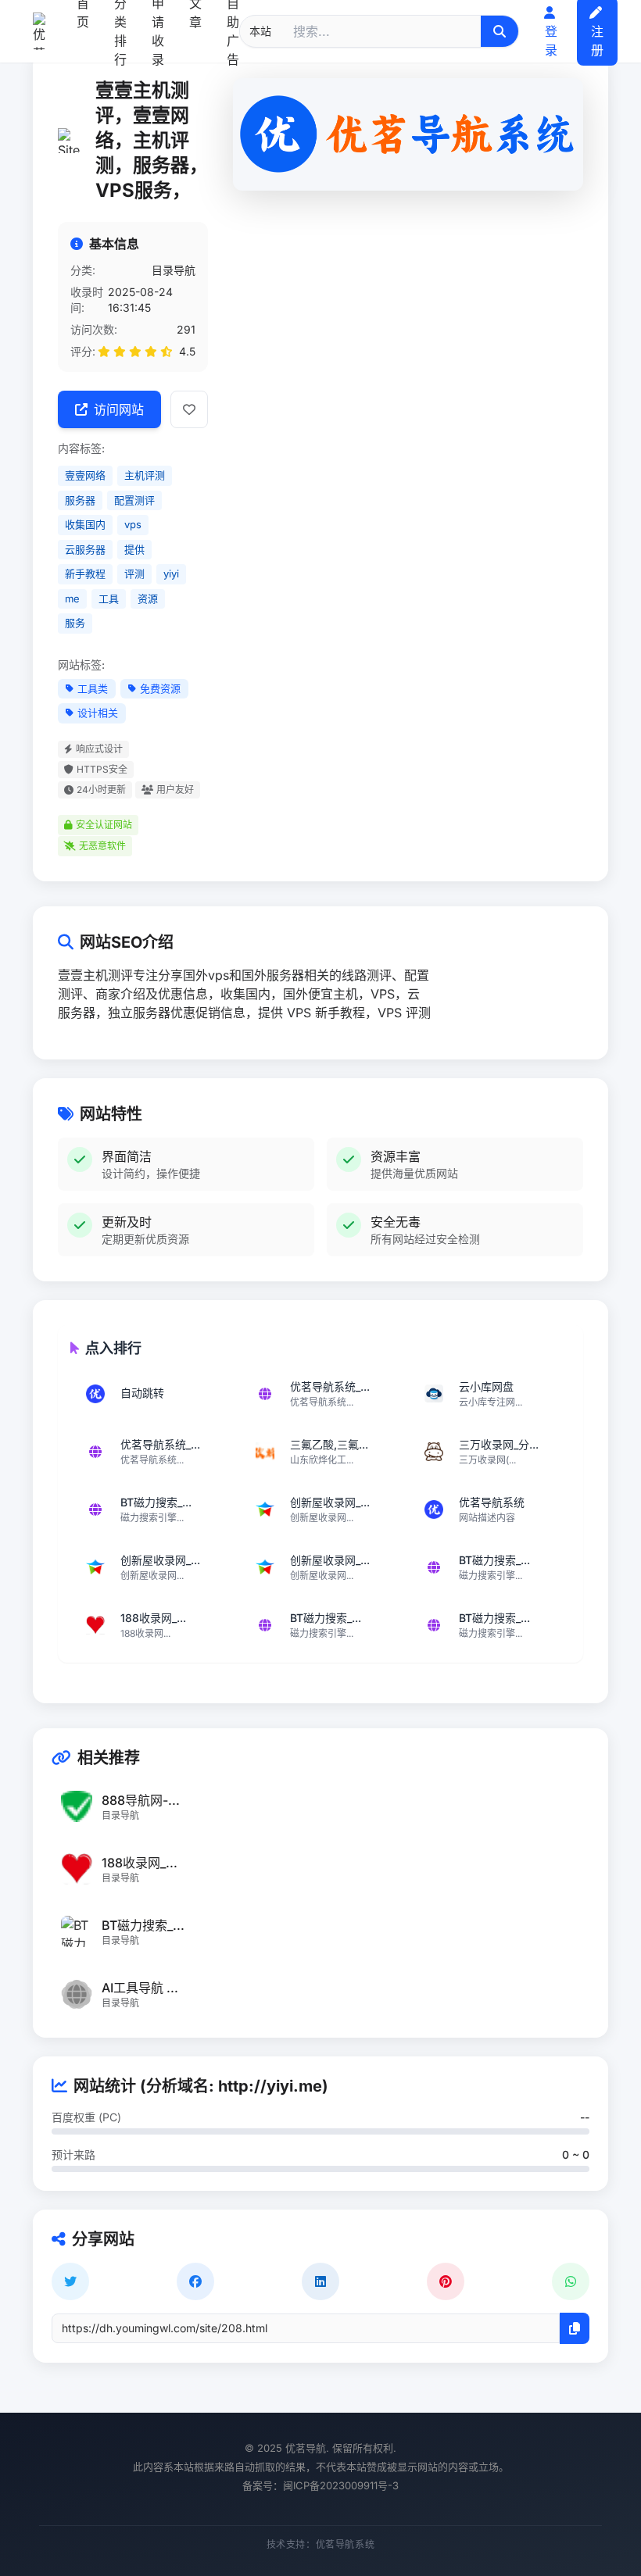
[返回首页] (39, 31)
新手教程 (85, 573)
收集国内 (85, 524)
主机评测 (145, 475)
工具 (109, 598)
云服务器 (85, 549)
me (72, 598)
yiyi (171, 573)
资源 (148, 598)
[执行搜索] (500, 31)
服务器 (80, 500)
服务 (75, 623)
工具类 (93, 688)
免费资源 (160, 688)
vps (133, 524)
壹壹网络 (85, 475)
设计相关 (98, 713)
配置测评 (134, 500)
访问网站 (119, 409)
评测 (134, 573)
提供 (134, 549)
